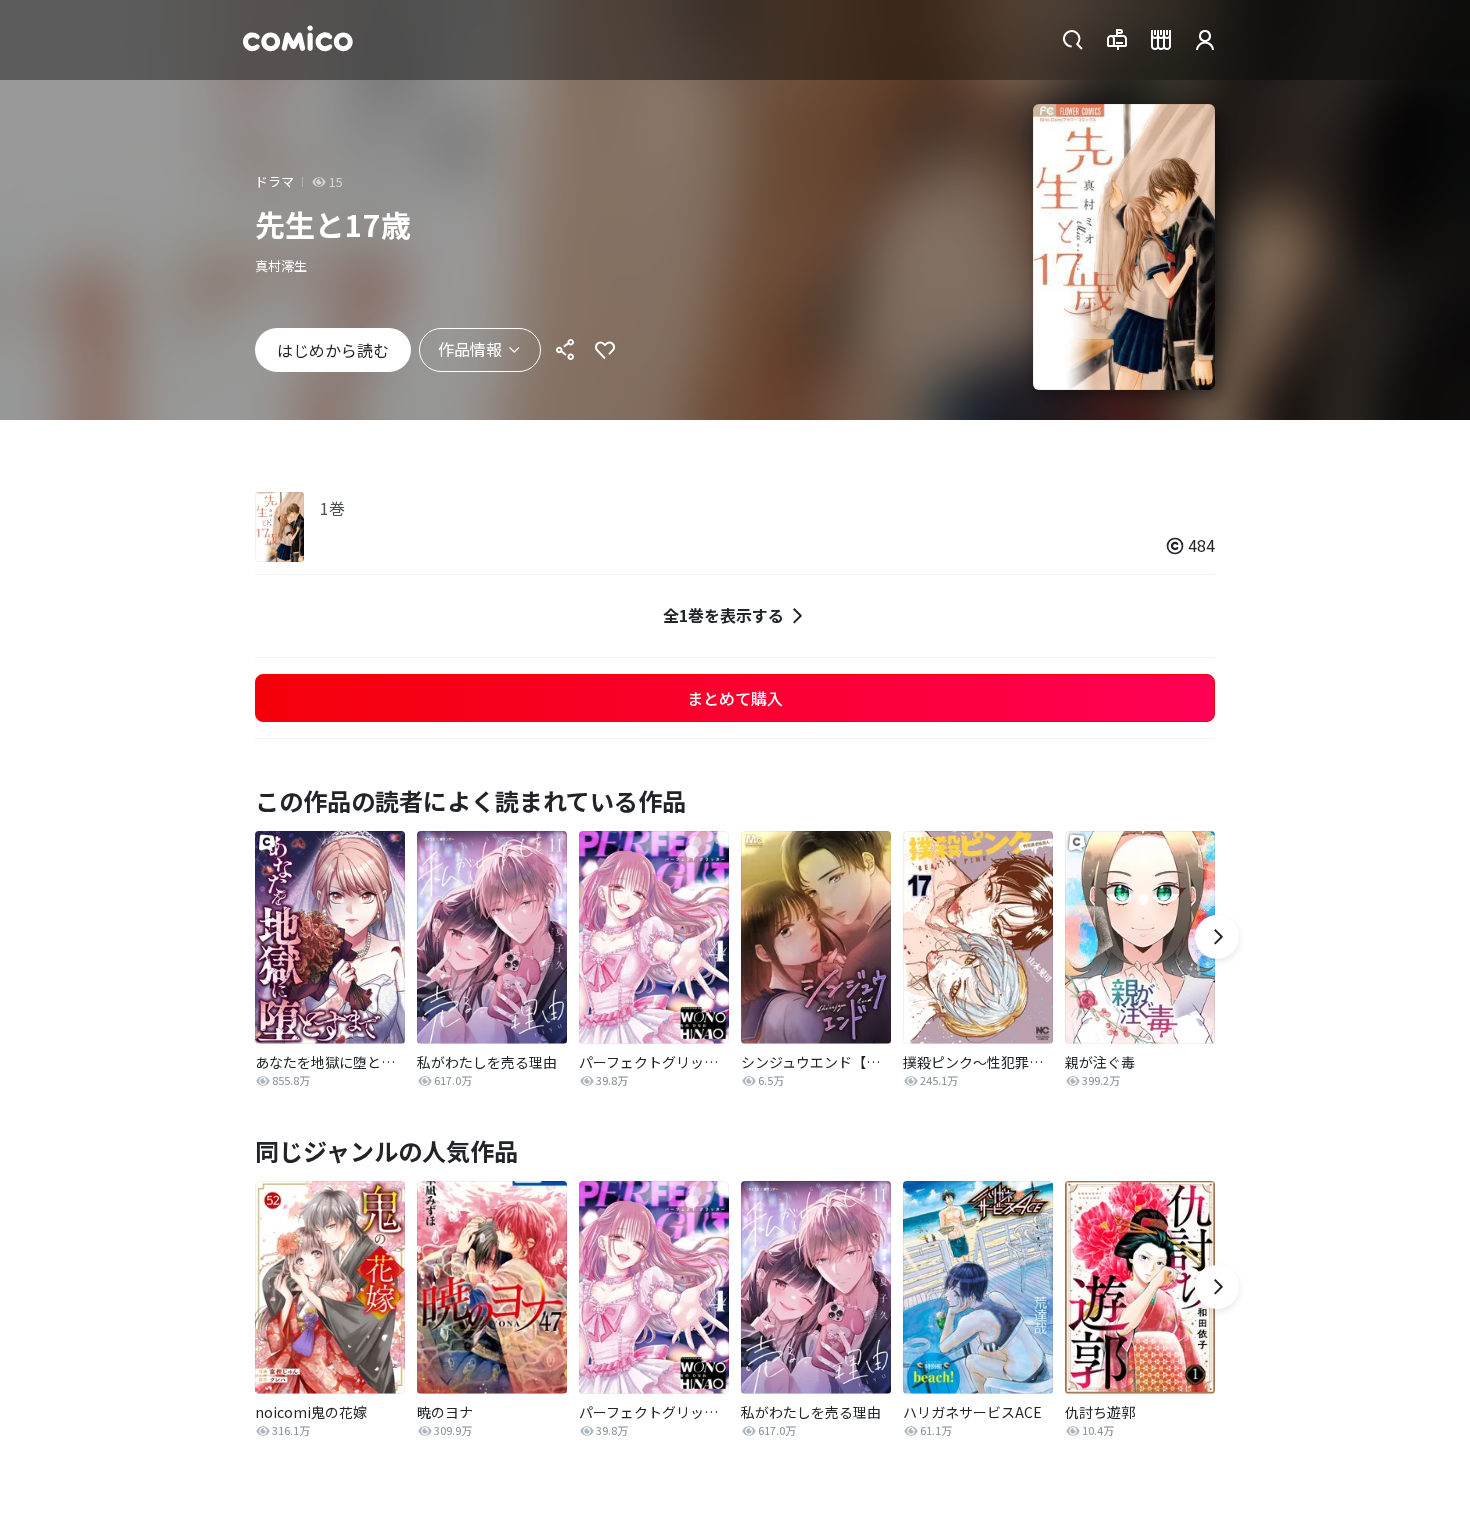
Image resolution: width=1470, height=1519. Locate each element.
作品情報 (470, 349)
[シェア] (565, 350)
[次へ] (1217, 937)
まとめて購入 (735, 698)
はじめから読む (333, 350)
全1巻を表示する (723, 615)
